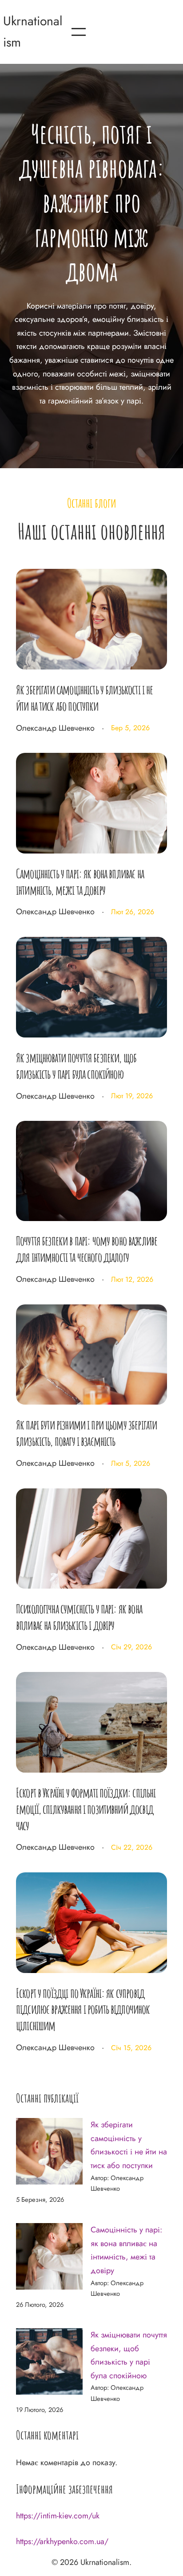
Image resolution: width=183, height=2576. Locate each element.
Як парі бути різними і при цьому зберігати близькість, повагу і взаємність (86, 1433)
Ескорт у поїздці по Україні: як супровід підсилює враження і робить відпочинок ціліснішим (83, 2009)
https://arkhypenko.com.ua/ (62, 2541)
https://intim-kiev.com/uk (58, 2516)
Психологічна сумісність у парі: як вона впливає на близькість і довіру (79, 1617)
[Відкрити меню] (79, 32)
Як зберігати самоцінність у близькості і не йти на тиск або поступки (84, 698)
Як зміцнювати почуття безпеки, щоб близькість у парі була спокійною (76, 1066)
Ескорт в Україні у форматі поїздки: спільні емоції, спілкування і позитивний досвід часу (86, 1809)
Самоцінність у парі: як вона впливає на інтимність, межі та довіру (80, 882)
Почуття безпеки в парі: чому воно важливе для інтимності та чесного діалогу (87, 1249)
